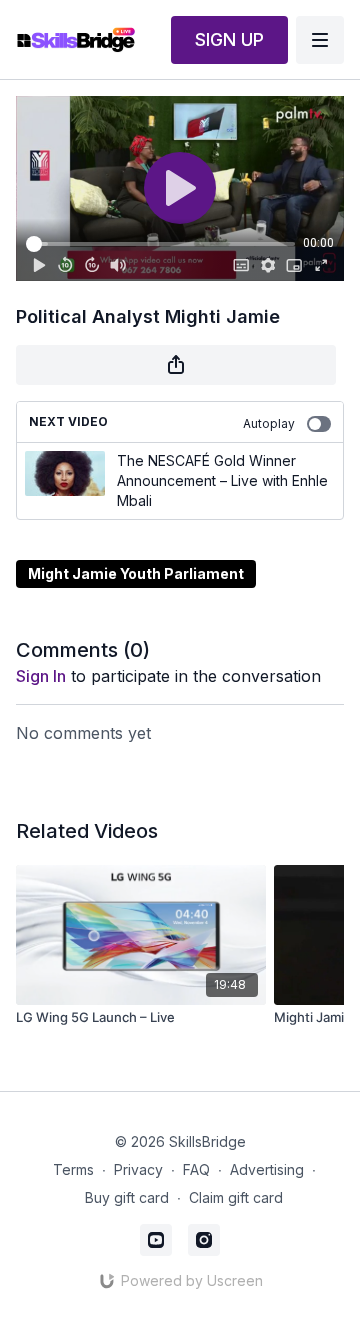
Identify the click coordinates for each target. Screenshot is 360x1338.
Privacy (138, 1169)
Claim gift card (236, 1197)
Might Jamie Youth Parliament (136, 573)
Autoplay (269, 423)
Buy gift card (127, 1197)
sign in (41, 676)
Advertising (267, 1169)
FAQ (196, 1169)
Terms (73, 1169)
